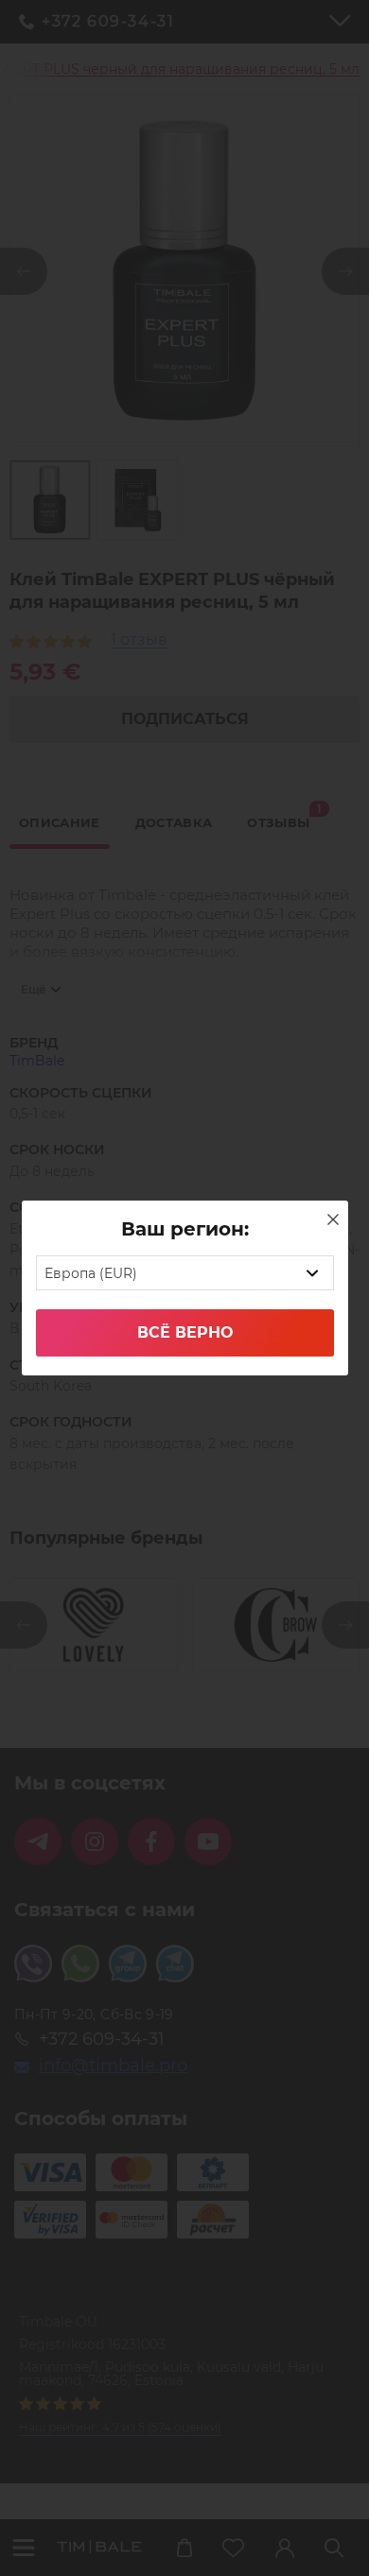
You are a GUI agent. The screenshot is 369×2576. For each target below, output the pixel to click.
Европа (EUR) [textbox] (91, 1273)
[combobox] (185, 1273)
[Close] (333, 1219)
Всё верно (185, 1332)
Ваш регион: (185, 1229)
